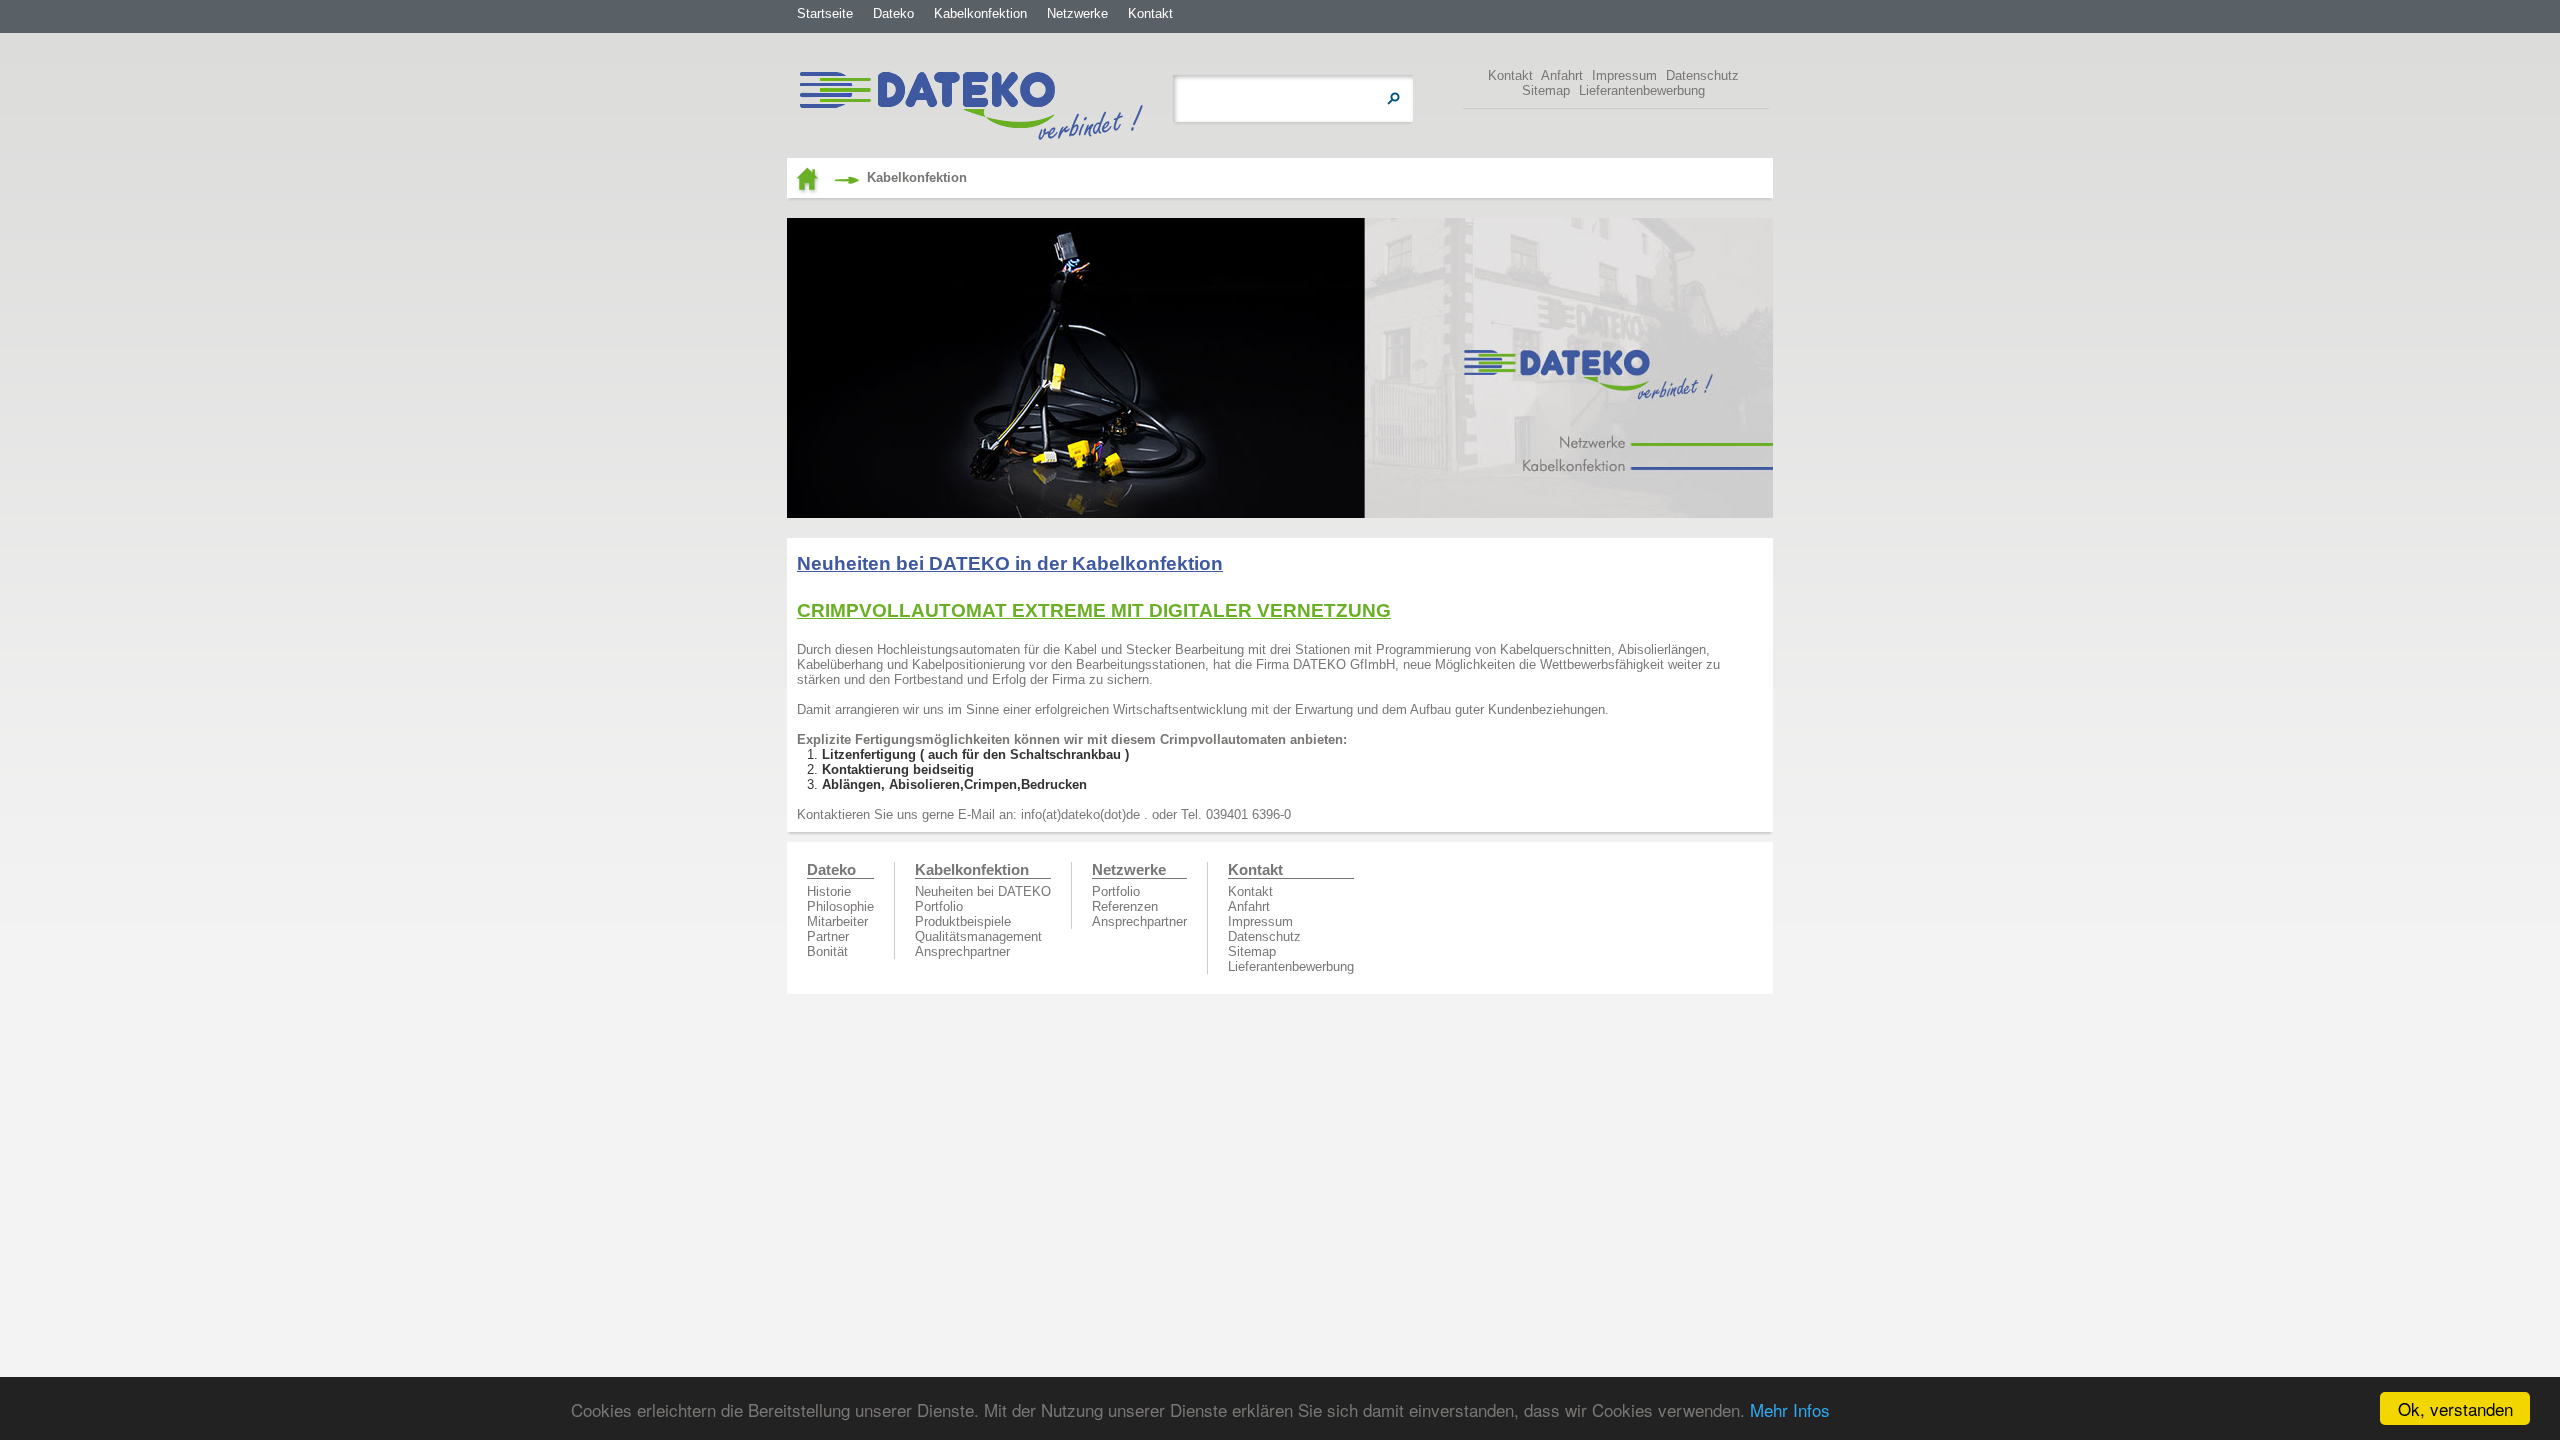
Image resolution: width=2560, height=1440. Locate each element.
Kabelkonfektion (980, 13)
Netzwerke (1077, 13)
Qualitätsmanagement (978, 936)
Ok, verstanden (2455, 1408)
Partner (828, 936)
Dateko (893, 13)
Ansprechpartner (962, 951)
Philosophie (840, 906)
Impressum (1624, 75)
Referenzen (1125, 906)
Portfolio (939, 906)
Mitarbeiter (837, 921)
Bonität (827, 951)
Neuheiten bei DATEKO (983, 891)
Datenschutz (1702, 75)
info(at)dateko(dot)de (1080, 814)
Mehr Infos (1790, 1409)
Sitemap (1546, 90)
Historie (829, 891)
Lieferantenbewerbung (1642, 90)
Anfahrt (1562, 75)
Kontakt (1150, 13)
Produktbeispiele (963, 921)
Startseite (825, 13)
